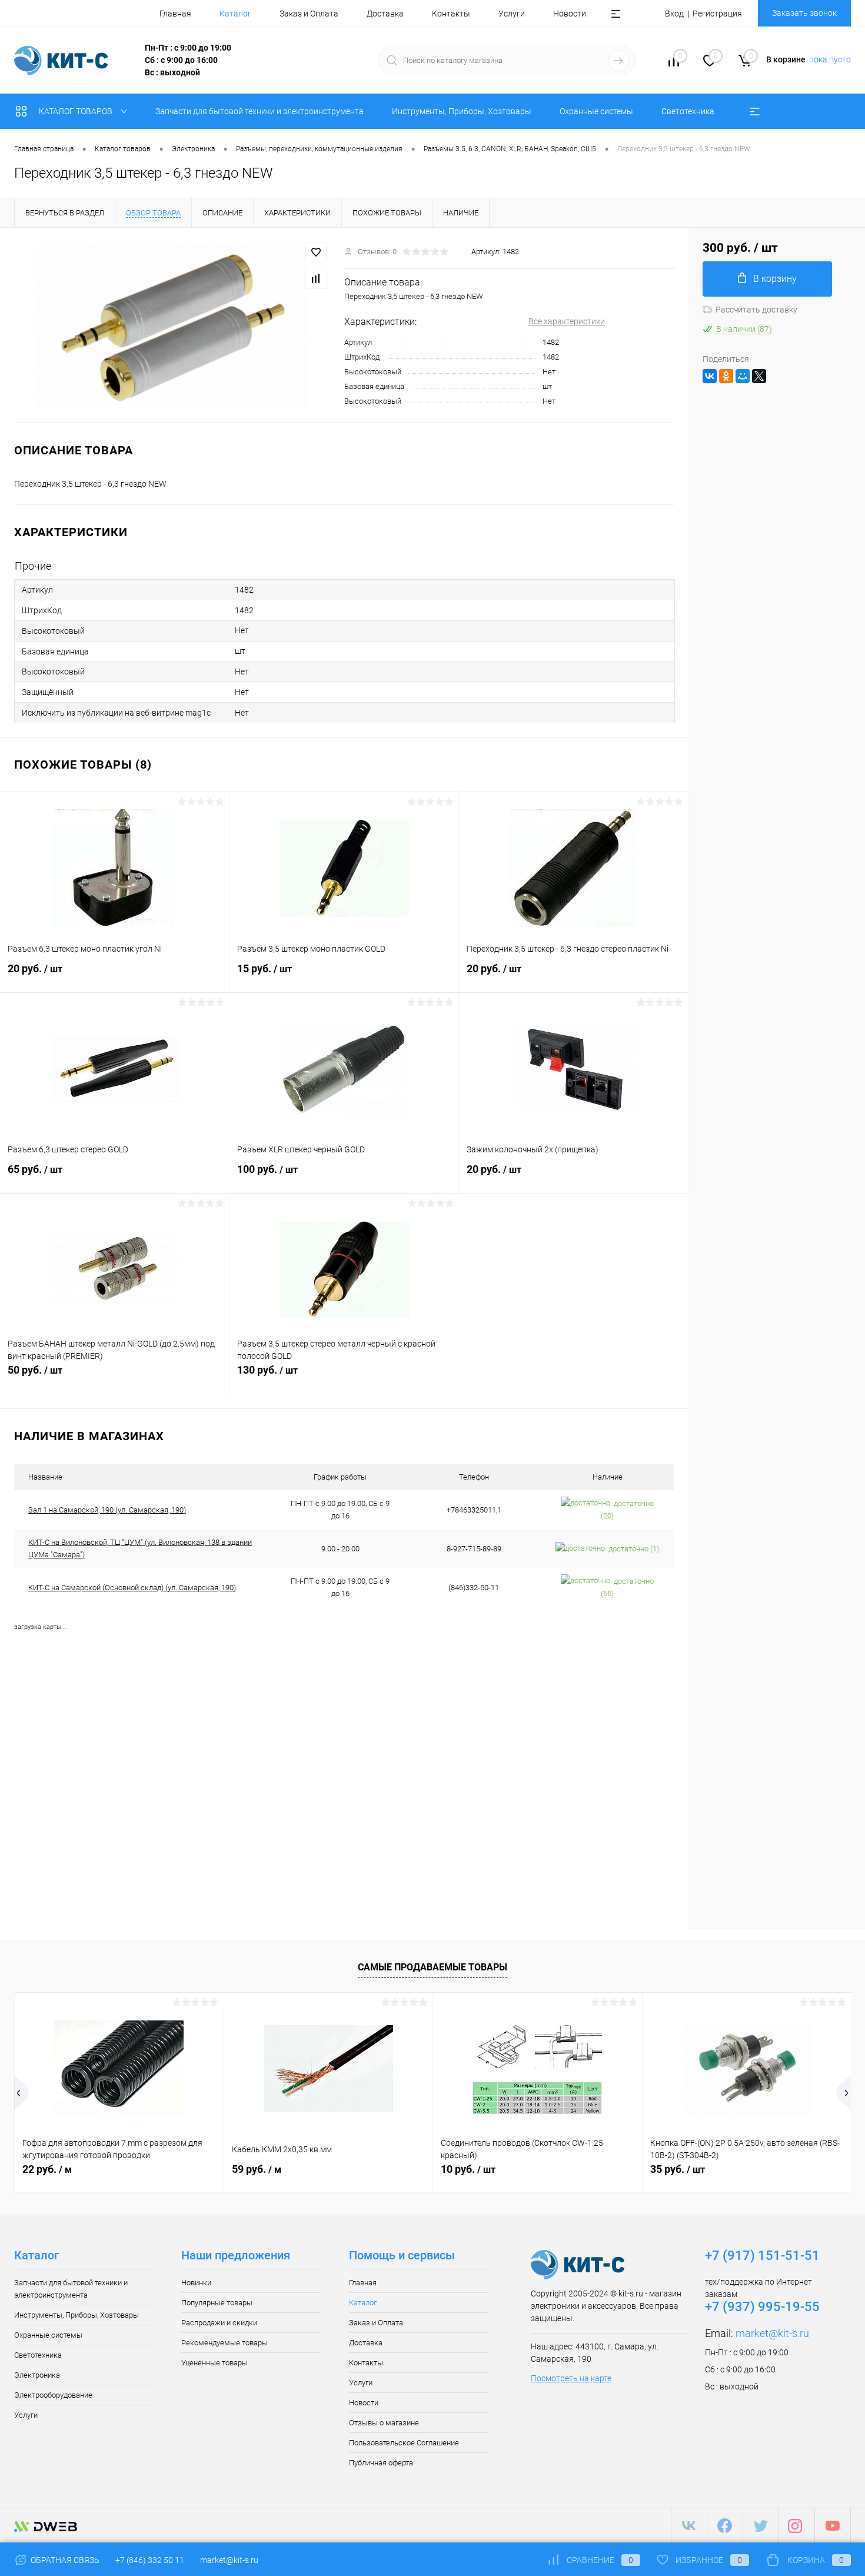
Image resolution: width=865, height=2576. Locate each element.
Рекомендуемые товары (224, 2343)
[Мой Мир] (743, 376)
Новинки (196, 2283)
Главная (175, 14)
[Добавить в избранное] (316, 252)
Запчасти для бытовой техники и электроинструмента (71, 2289)
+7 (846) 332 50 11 (150, 2560)
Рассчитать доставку (756, 310)
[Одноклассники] (726, 376)
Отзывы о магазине (384, 2423)
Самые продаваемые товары (432, 1967)
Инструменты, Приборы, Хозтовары (76, 2315)
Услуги (512, 14)
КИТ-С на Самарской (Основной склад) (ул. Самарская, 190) (132, 1588)
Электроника (37, 2375)
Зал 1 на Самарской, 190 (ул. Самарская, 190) (107, 1510)
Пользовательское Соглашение (404, 2443)
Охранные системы (48, 2335)
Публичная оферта (381, 2463)
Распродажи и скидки (219, 2323)
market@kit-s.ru (772, 2333)
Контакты (451, 14)
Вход (674, 14)
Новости (570, 14)
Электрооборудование (53, 2395)
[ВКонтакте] (710, 376)
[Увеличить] (172, 325)
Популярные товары (217, 2303)
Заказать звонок (804, 13)
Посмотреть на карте (571, 2378)
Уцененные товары (214, 2363)
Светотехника (38, 2355)
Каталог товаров (76, 111)
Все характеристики (567, 321)
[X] (759, 376)
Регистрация (717, 14)
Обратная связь (64, 2560)
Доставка (385, 14)
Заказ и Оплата (309, 14)
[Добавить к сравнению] (316, 278)
